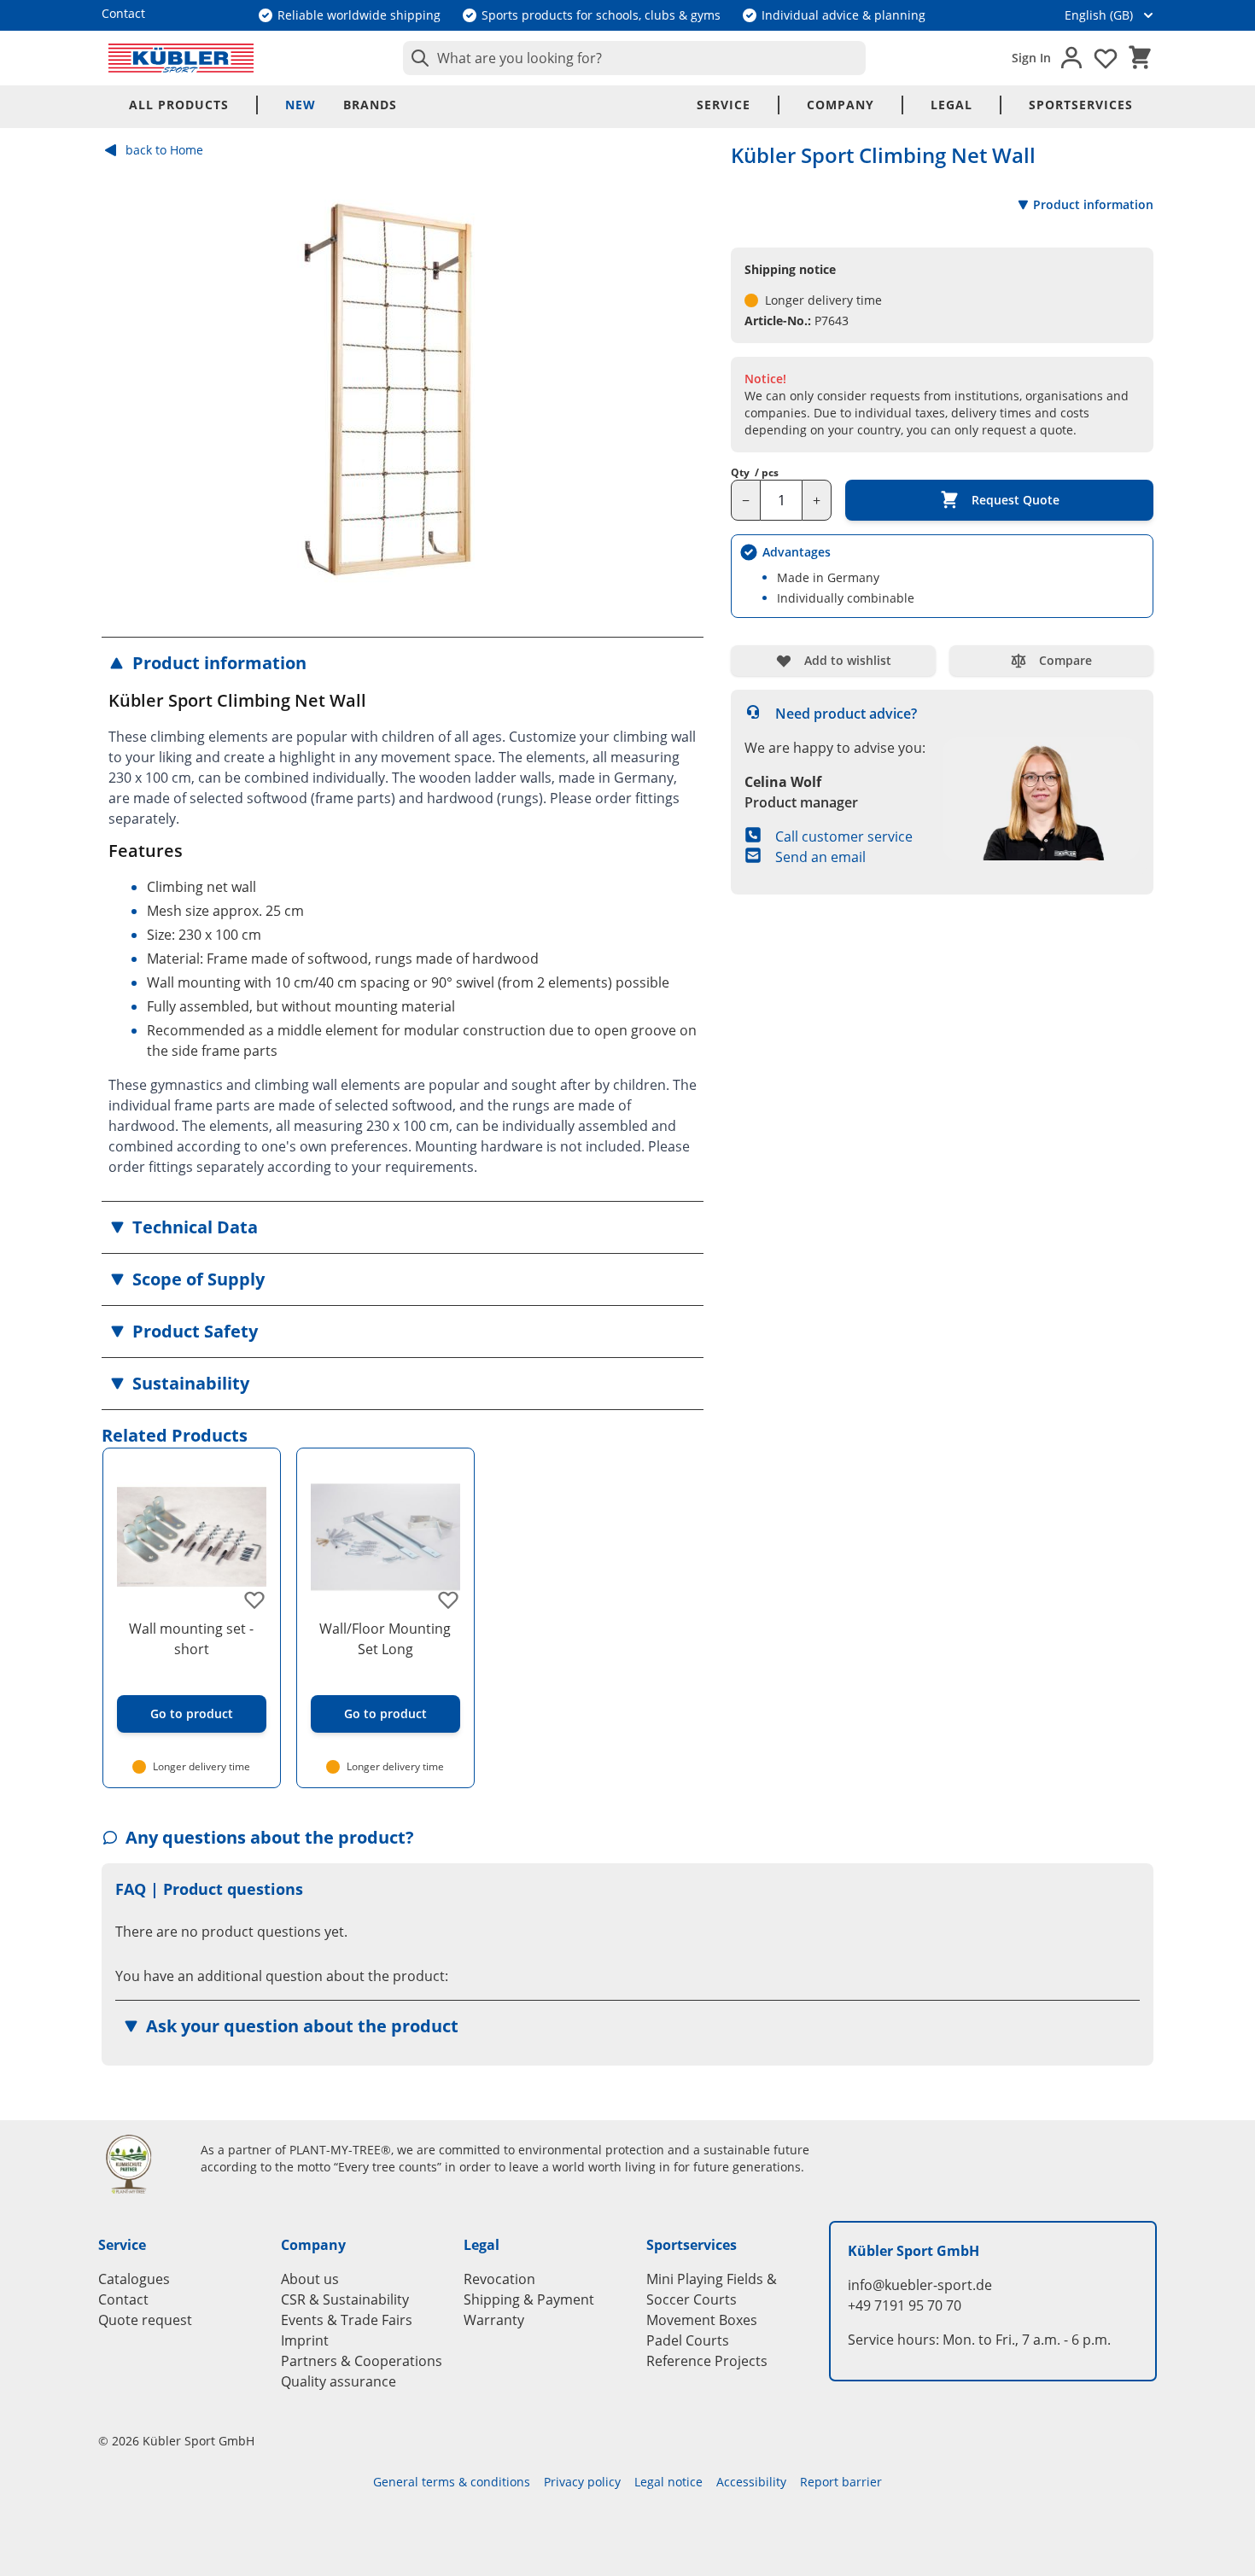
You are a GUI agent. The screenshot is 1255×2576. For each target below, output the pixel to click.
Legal (951, 105)
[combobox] (634, 58)
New (301, 105)
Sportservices (1081, 105)
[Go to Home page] (181, 58)
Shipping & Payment (529, 2299)
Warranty (494, 2320)
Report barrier (841, 2482)
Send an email (820, 857)
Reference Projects (707, 2361)
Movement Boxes (702, 2320)
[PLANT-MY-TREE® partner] (139, 2164)
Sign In (1031, 58)
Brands (370, 105)
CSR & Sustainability (345, 2299)
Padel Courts (688, 2340)
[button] (403, 663)
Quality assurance (339, 2381)
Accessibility (751, 2482)
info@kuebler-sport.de (920, 2285)
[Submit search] (417, 58)
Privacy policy (582, 2482)
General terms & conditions (452, 2482)
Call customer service (844, 836)
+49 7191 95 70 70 (905, 2305)
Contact (123, 2299)
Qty (755, 473)
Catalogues (134, 2279)
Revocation (499, 2279)
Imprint (305, 2340)
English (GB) (1099, 15)
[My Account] (1071, 58)
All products (179, 105)
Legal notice (668, 2482)
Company (841, 105)
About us (310, 2279)
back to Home (164, 150)
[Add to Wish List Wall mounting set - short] (254, 1600)
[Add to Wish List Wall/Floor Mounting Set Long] (448, 1600)
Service (724, 105)
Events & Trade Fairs (347, 2320)
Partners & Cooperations (362, 2361)
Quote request (145, 2320)
